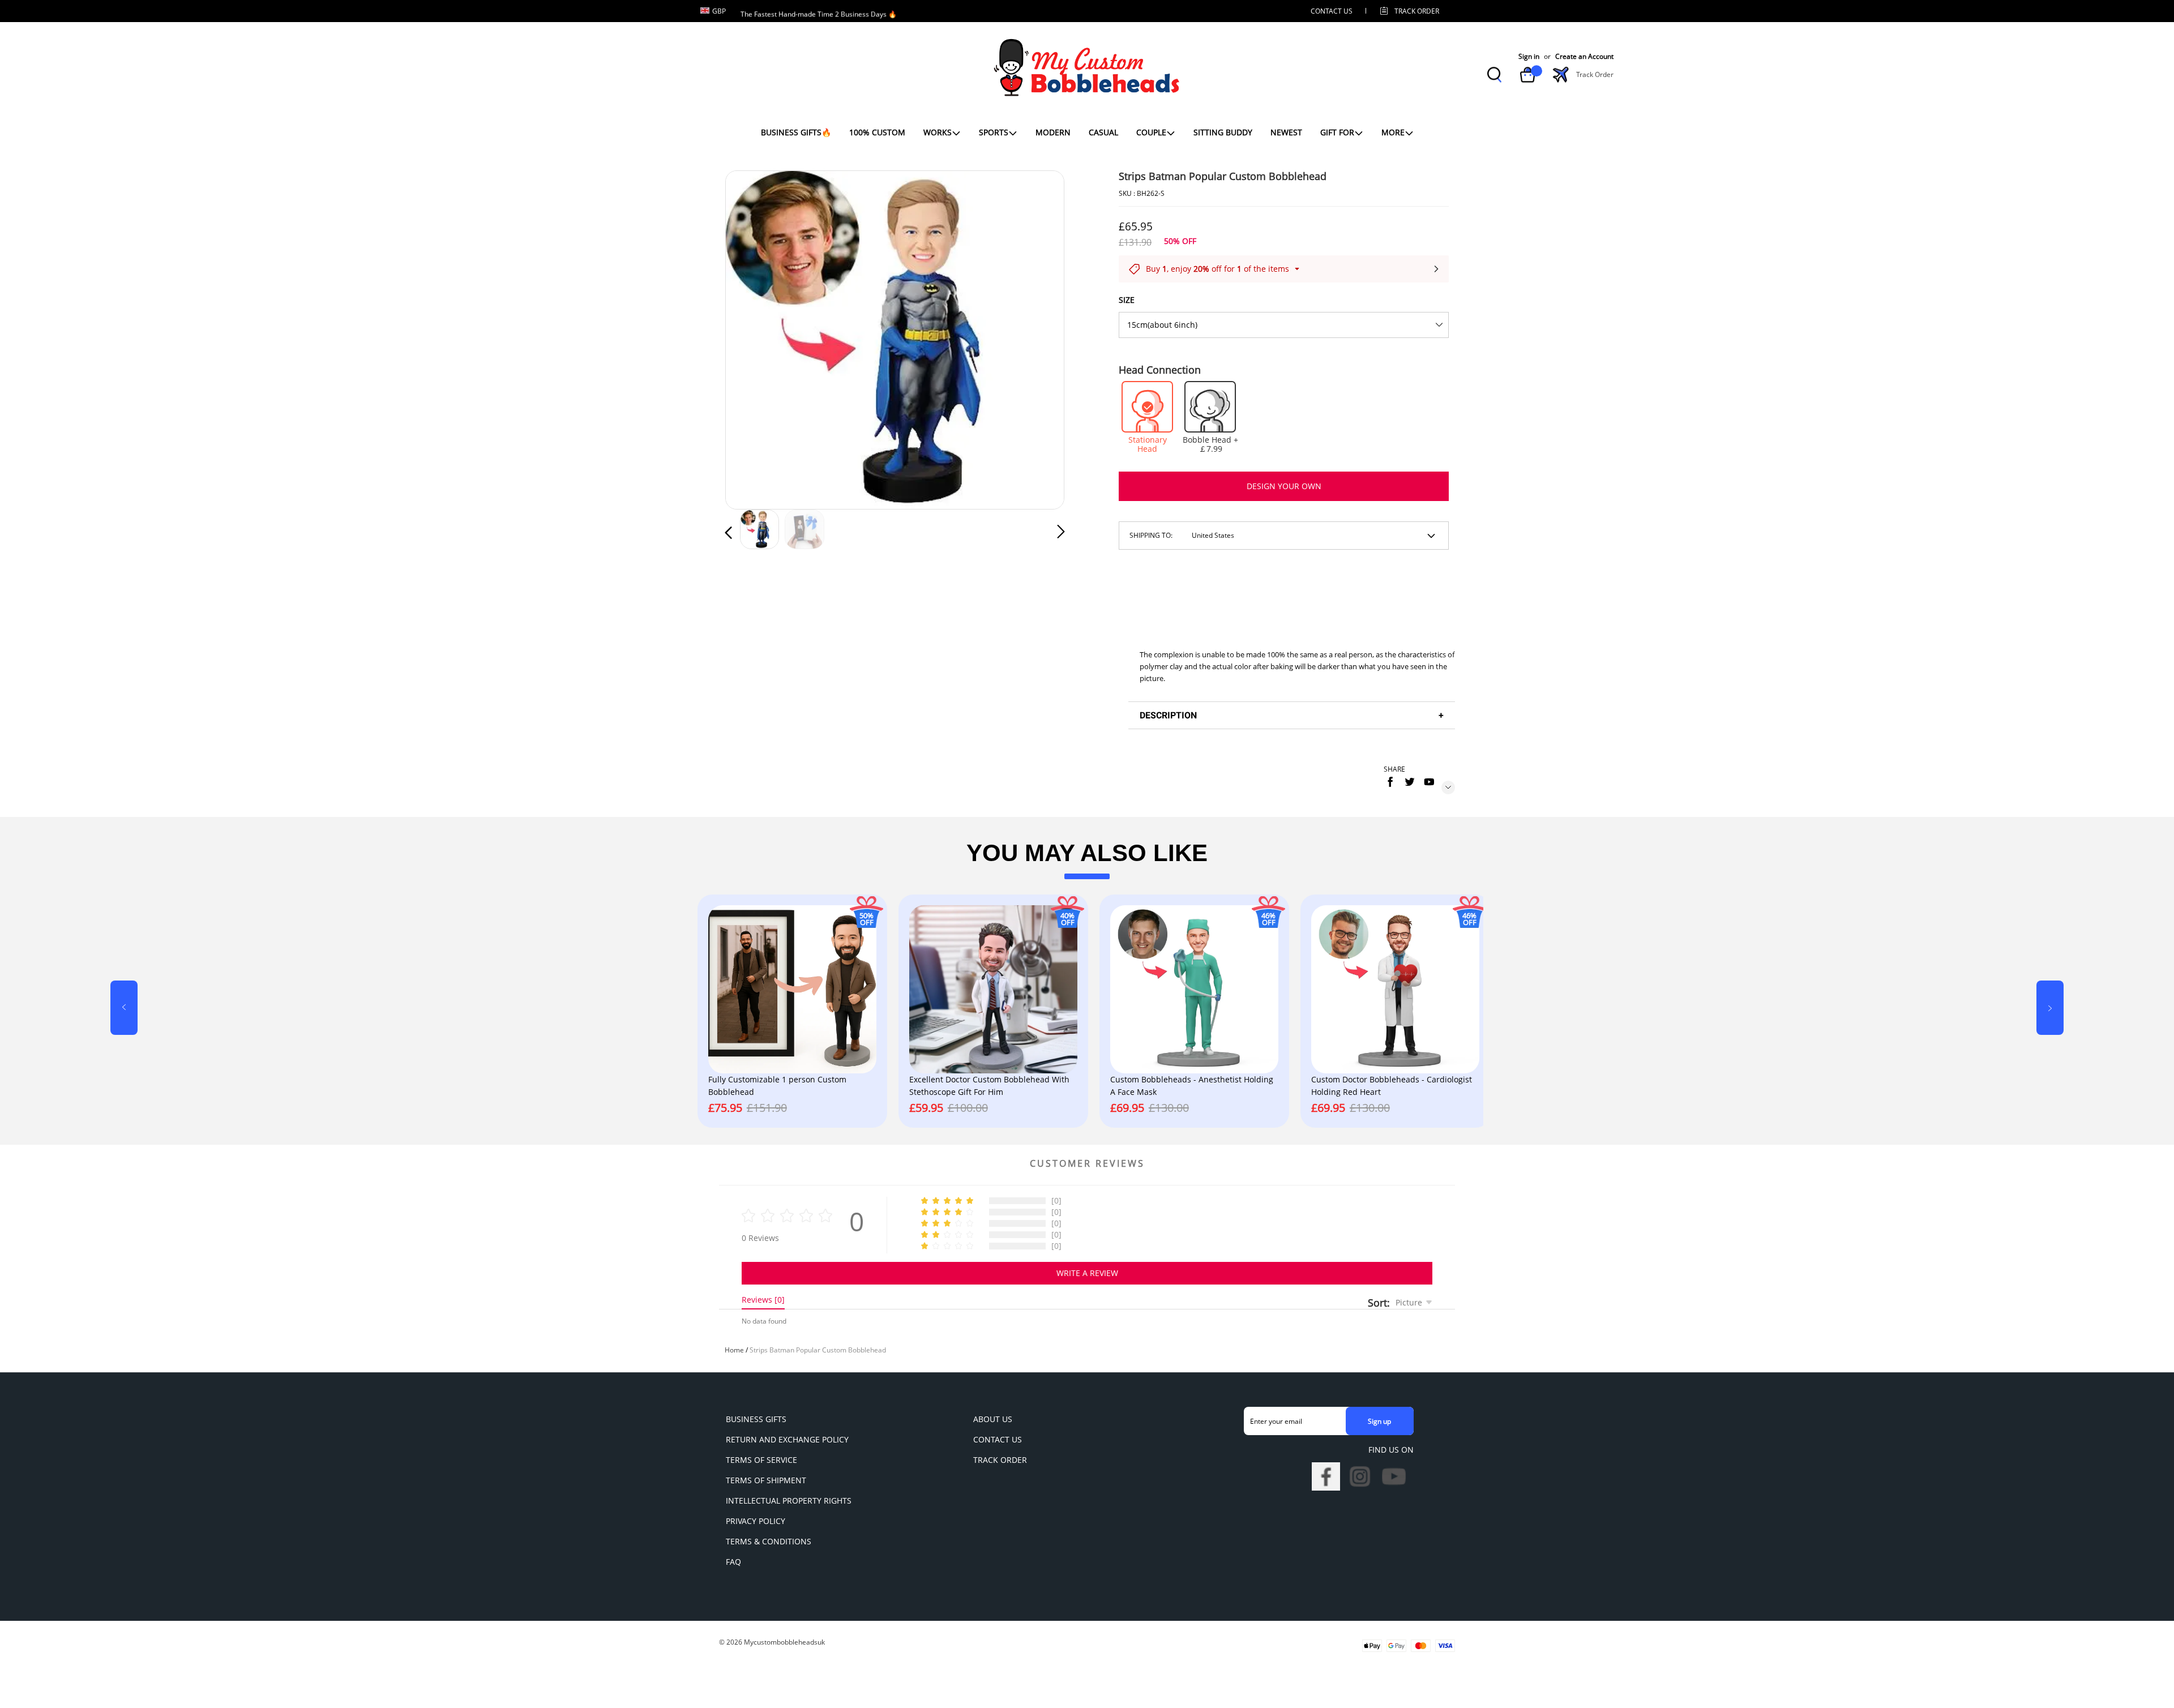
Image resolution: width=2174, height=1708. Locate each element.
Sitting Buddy (1223, 132)
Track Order (1417, 11)
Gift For (1337, 132)
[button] (751, 337)
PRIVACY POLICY (756, 1521)
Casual (1103, 132)
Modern (1053, 132)
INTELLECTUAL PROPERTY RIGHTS (789, 1501)
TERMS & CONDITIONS (769, 1541)
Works (938, 132)
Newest (1286, 132)
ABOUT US (993, 1419)
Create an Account (1584, 57)
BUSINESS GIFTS (756, 1419)
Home (734, 1350)
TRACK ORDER (1000, 1460)
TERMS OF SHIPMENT (766, 1480)
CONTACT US (1332, 11)
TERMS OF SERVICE (761, 1460)
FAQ (733, 1562)
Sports (994, 132)
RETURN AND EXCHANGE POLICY (787, 1439)
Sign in (1529, 57)
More (1393, 132)
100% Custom (877, 132)
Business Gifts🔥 (796, 132)
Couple (1151, 132)
